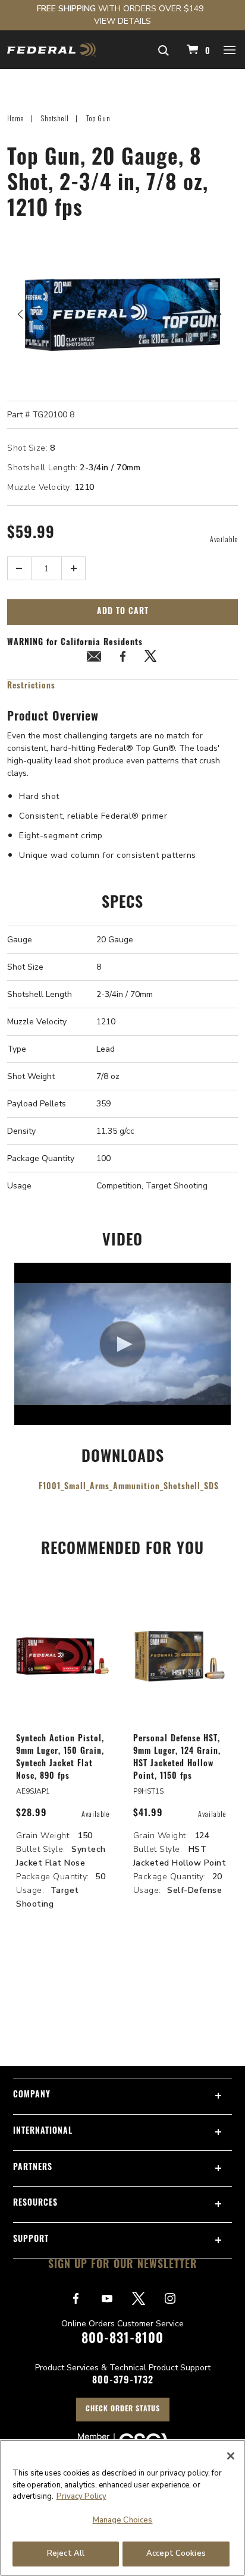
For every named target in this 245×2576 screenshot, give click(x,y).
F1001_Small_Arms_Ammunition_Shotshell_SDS (129, 1487)
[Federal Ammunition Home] (51, 50)
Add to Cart (123, 612)
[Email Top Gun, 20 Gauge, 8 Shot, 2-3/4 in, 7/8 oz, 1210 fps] (94, 658)
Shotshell (55, 118)
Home (15, 118)
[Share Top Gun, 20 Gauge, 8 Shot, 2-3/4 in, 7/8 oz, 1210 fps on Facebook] (122, 658)
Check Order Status (123, 2410)
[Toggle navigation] (230, 49)
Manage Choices (123, 2520)
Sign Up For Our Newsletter (123, 2266)
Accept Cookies (176, 2553)
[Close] (231, 2456)
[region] (122, 2508)
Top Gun (98, 118)
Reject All (66, 2553)
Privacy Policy (81, 2496)
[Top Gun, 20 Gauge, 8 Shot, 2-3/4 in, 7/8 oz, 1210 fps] (122, 314)
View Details (122, 21)
